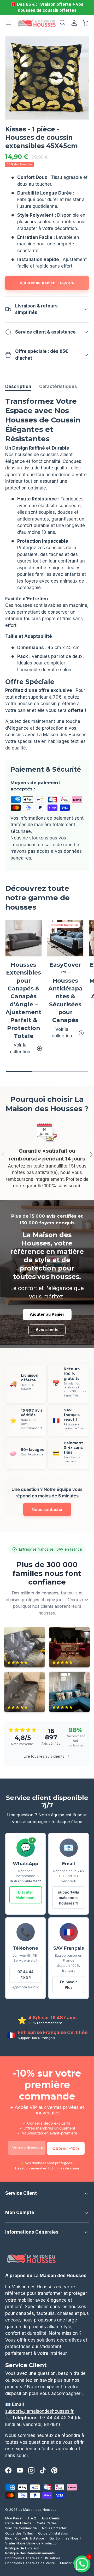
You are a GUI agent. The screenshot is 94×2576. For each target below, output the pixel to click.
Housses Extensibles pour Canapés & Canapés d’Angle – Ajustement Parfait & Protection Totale (23, 1000)
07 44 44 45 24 (25, 1974)
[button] (86, 23)
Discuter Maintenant (26, 1895)
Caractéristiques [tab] (58, 386)
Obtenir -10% (66, 2148)
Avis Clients (51, 2518)
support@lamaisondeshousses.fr (69, 1898)
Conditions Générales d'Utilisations (33, 2558)
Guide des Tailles (19, 2533)
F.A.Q (32, 2518)
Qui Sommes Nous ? (65, 2538)
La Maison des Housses (37, 2510)
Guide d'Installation (53, 2533)
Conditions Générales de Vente (30, 2563)
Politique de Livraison (22, 2548)
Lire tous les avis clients (44, 1756)
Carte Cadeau (48, 2523)
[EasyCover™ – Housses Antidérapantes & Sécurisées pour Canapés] (65, 938)
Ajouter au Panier (47, 1314)
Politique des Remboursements (30, 2553)
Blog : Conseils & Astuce (25, 2538)
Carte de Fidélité (18, 2523)
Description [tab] (18, 386)
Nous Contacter (54, 2528)
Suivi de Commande (21, 2528)
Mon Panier (14, 2518)
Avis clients (47, 1330)
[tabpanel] (47, 574)
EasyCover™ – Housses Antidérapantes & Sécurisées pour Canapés (65, 992)
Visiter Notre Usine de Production (32, 2543)
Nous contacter (47, 1509)
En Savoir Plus (69, 1985)
